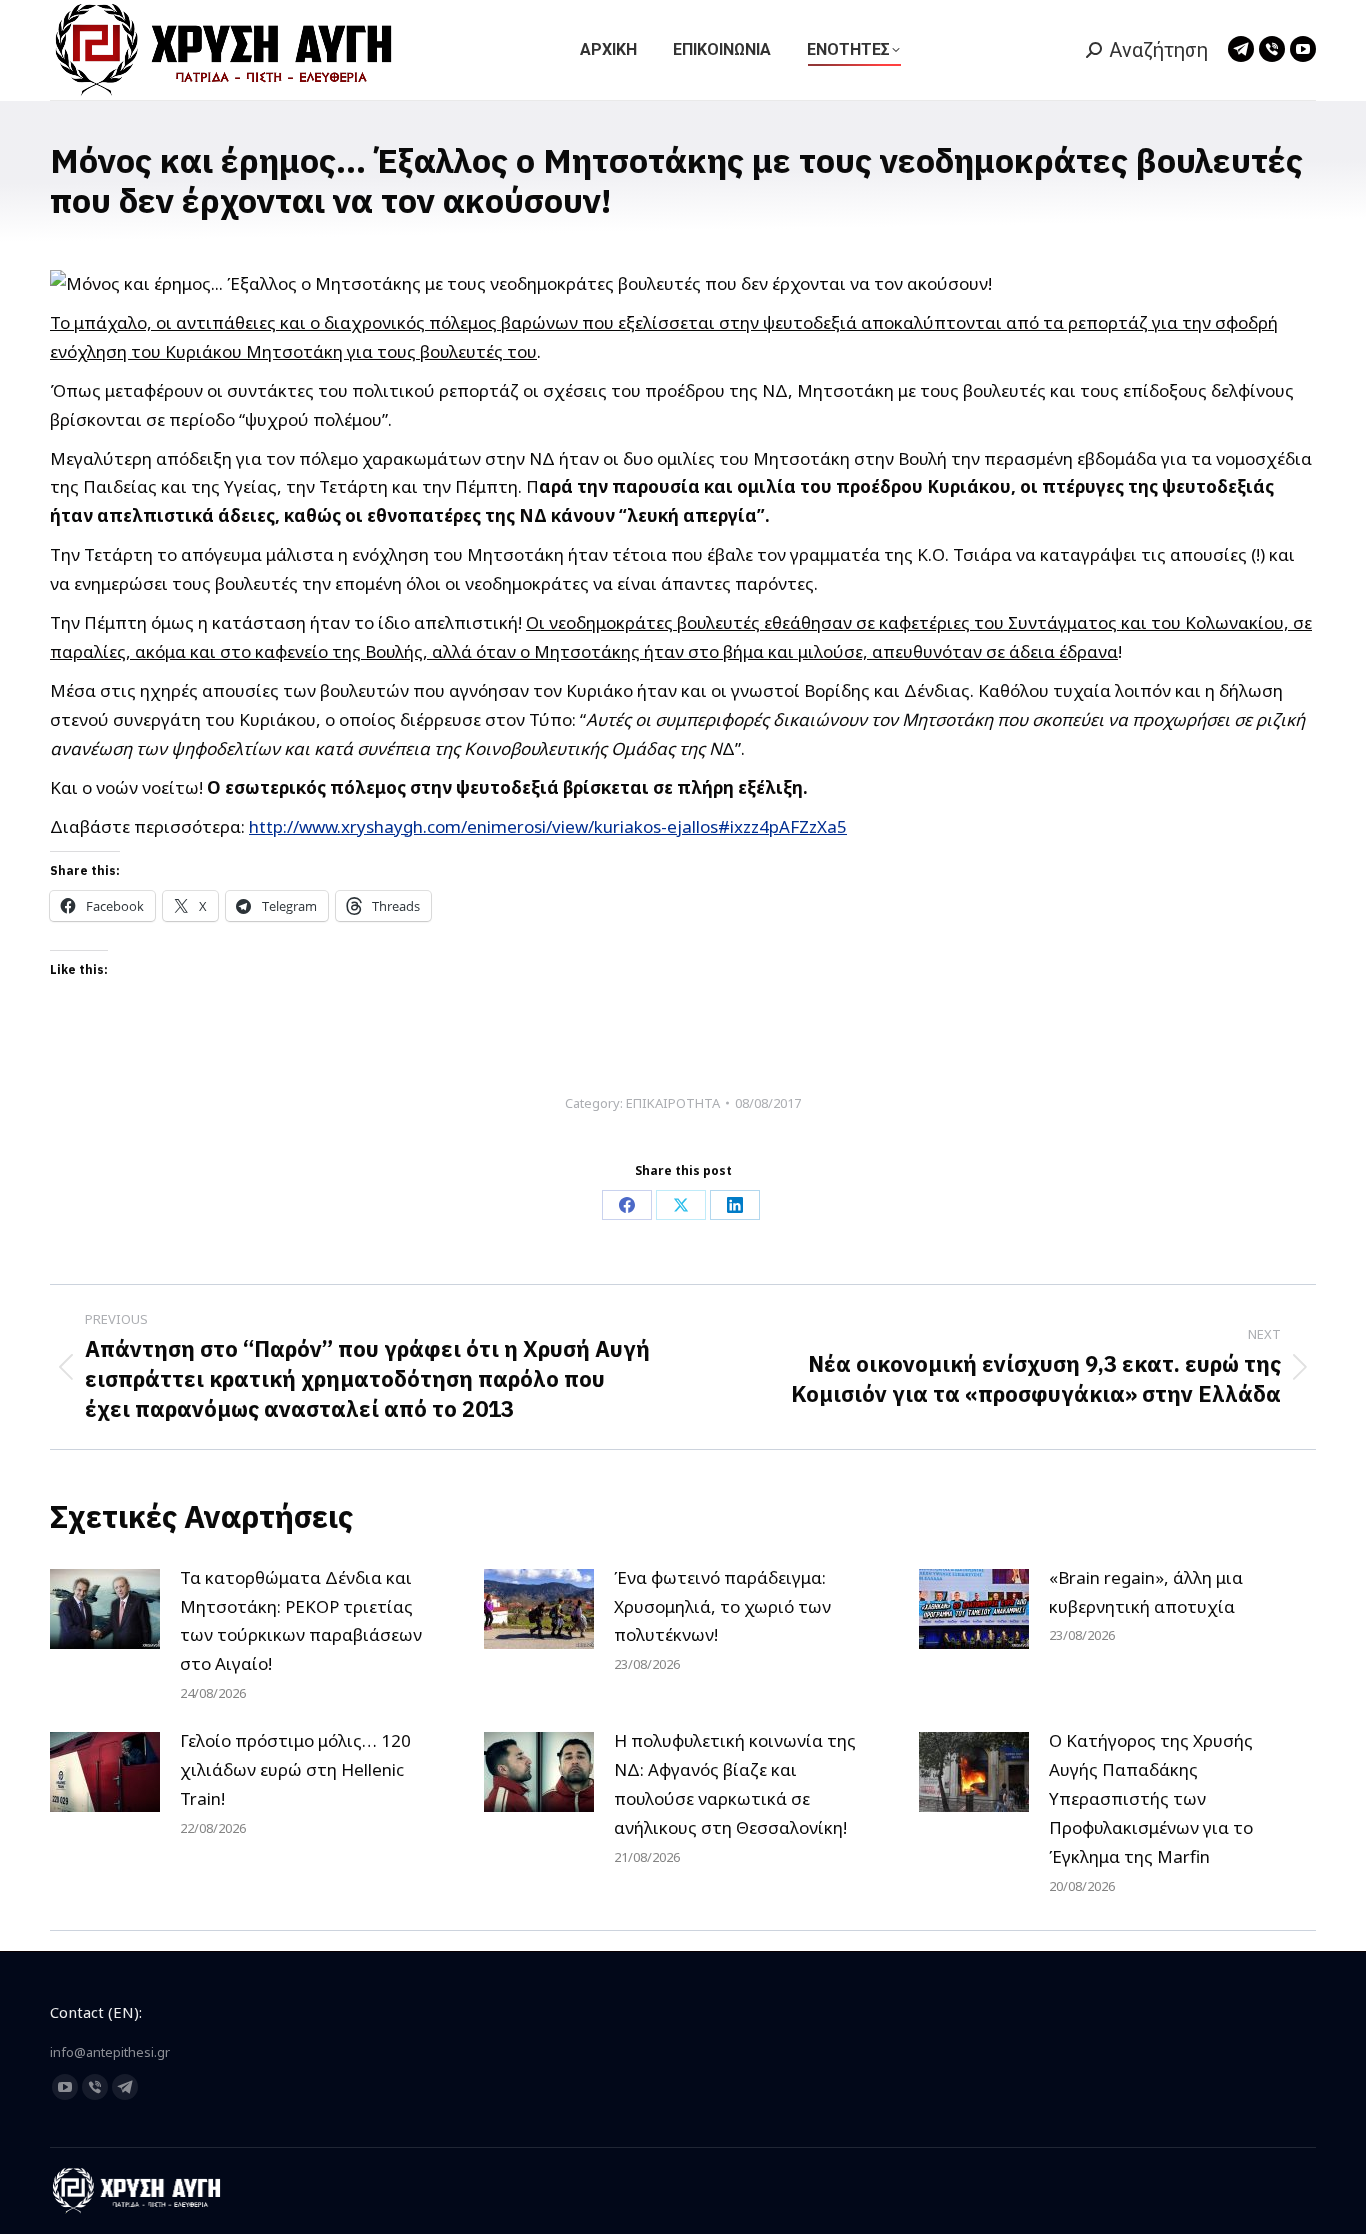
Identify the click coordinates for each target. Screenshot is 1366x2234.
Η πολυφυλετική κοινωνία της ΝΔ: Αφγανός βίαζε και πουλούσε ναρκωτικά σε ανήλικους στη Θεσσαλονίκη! (735, 1784)
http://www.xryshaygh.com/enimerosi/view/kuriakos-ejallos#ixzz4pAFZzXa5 (548, 826)
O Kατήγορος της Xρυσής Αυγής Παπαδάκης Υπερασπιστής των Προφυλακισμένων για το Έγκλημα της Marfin (1151, 1798)
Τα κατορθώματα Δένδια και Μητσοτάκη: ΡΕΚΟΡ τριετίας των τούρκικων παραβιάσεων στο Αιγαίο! (301, 1621)
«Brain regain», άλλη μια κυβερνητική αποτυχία (1146, 1592)
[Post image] (105, 1609)
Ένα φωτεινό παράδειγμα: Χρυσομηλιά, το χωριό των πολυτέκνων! (722, 1606)
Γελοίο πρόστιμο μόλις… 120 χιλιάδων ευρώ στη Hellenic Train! (295, 1769)
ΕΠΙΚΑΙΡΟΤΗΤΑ (673, 1103)
